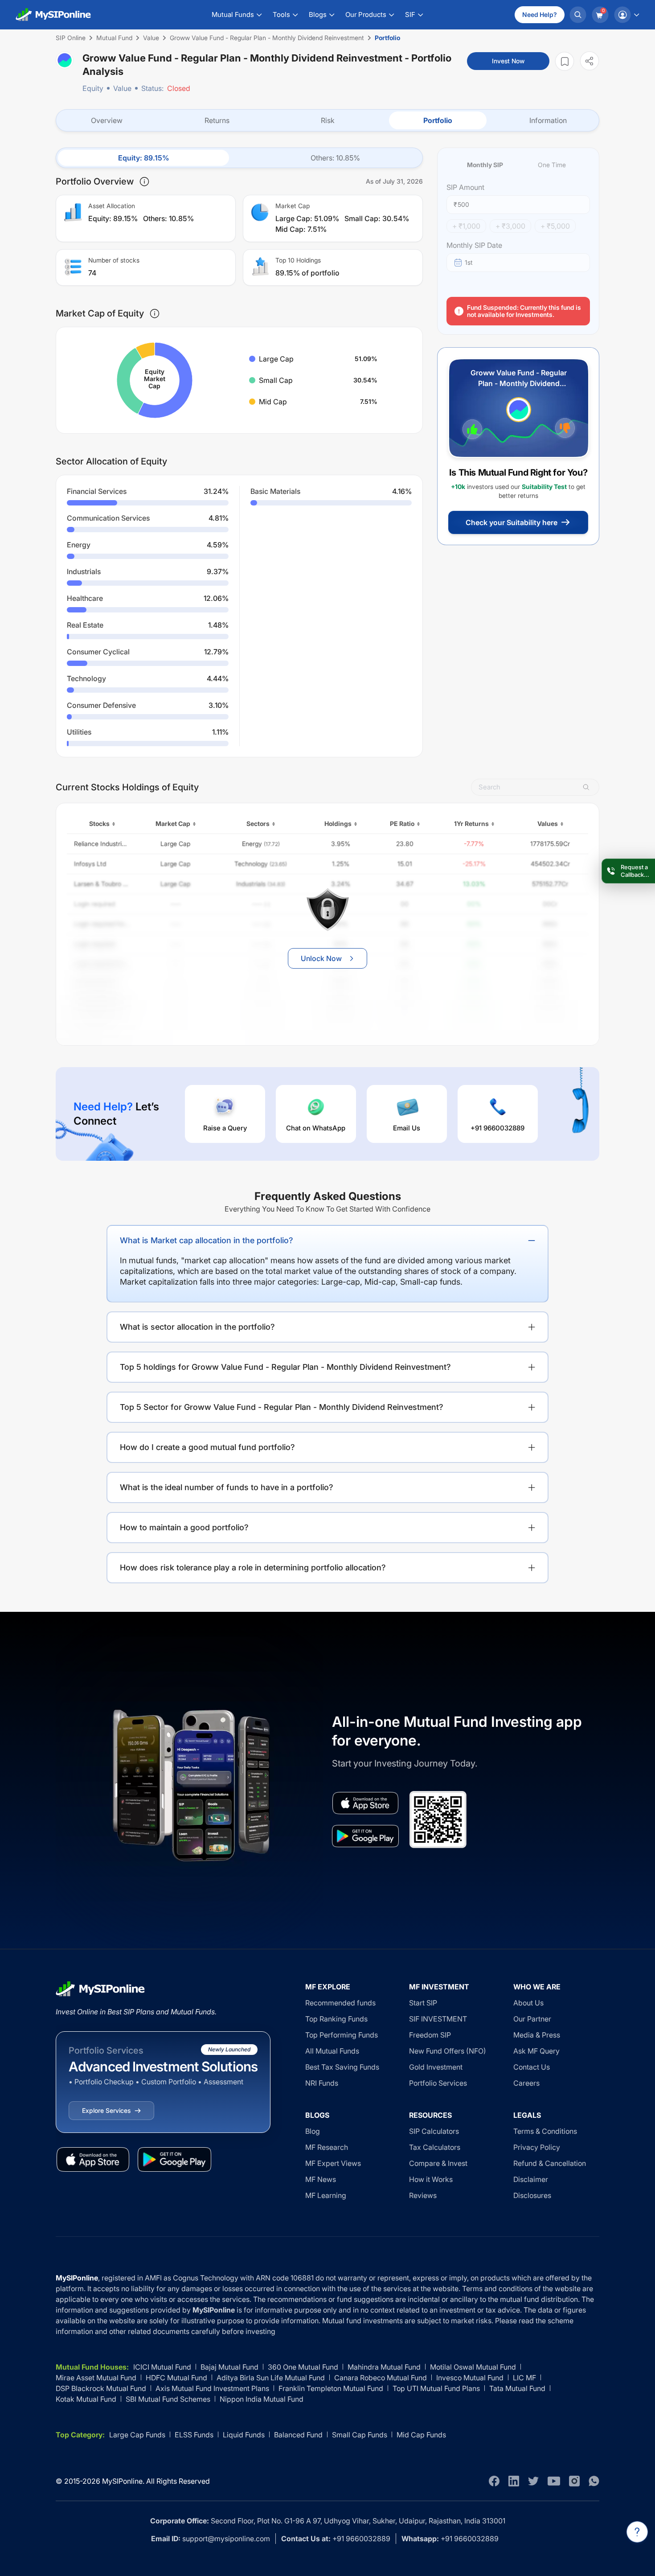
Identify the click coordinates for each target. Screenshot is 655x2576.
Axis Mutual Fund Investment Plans (212, 2388)
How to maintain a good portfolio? (184, 1527)
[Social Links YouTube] (554, 2481)
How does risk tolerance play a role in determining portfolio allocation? (253, 1567)
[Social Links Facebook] (494, 2481)
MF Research (327, 2147)
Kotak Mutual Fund (86, 2399)
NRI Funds (322, 2083)
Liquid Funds (244, 2435)
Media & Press (537, 2035)
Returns (217, 120)
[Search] (578, 15)
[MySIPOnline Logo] (53, 15)
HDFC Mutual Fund (176, 2378)
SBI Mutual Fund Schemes (168, 2399)
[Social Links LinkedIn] (514, 2481)
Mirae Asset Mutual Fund (96, 2378)
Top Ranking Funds (336, 2019)
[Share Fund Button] (589, 61)
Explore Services (106, 2110)
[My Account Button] (626, 15)
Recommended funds (340, 2003)
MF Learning (326, 2195)
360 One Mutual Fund (303, 2367)
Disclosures (532, 2195)
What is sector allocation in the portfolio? (197, 1327)
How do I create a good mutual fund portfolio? (207, 1447)
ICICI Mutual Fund (162, 2367)
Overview (107, 120)
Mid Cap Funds (421, 2435)
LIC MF (524, 2378)
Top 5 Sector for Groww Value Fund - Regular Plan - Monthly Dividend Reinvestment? (282, 1407)
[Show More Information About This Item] (144, 181)
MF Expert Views (333, 2163)
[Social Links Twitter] (533, 2481)
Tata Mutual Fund (517, 2388)
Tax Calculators (435, 2147)
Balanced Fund (298, 2435)
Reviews (423, 2195)
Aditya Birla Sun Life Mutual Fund (271, 2378)
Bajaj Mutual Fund (229, 2367)
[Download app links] (365, 1803)
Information (548, 120)
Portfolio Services (438, 2083)
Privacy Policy (537, 2147)
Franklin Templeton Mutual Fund (331, 2388)
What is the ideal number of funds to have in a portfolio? (227, 1487)
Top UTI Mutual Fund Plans (436, 2388)
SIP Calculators (434, 2131)
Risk (328, 120)
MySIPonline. (123, 2481)
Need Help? (540, 14)
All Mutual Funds (332, 2051)
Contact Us (532, 2067)
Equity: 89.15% (144, 158)
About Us (528, 2003)
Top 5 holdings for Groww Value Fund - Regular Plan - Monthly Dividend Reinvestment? (285, 1367)
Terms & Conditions (545, 2131)
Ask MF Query (536, 2051)
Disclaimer (531, 2179)
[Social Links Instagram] (574, 2481)
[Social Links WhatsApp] (594, 2481)
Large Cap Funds (137, 2435)
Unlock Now (321, 958)
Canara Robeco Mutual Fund (381, 2378)
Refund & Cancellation (550, 2163)
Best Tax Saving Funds (342, 2067)
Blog (313, 2131)
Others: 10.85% (335, 158)
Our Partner (532, 2019)
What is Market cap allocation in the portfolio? (207, 1240)
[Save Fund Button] (565, 61)
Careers (526, 2083)
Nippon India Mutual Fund (262, 2399)
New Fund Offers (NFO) (448, 2051)
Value (122, 88)
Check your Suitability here (512, 522)
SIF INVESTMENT (438, 2019)
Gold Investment (436, 2067)
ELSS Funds (194, 2435)
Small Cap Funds (360, 2435)
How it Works (431, 2179)
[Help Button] (637, 2532)
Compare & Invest (438, 2163)
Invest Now (508, 61)
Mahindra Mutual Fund (384, 2367)
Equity (93, 88)
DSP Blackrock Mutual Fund (101, 2388)
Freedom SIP (430, 2035)
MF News (321, 2179)
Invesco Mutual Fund (470, 2378)
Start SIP (423, 2003)
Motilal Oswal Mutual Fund (473, 2367)
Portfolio (438, 120)
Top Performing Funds (342, 2035)
